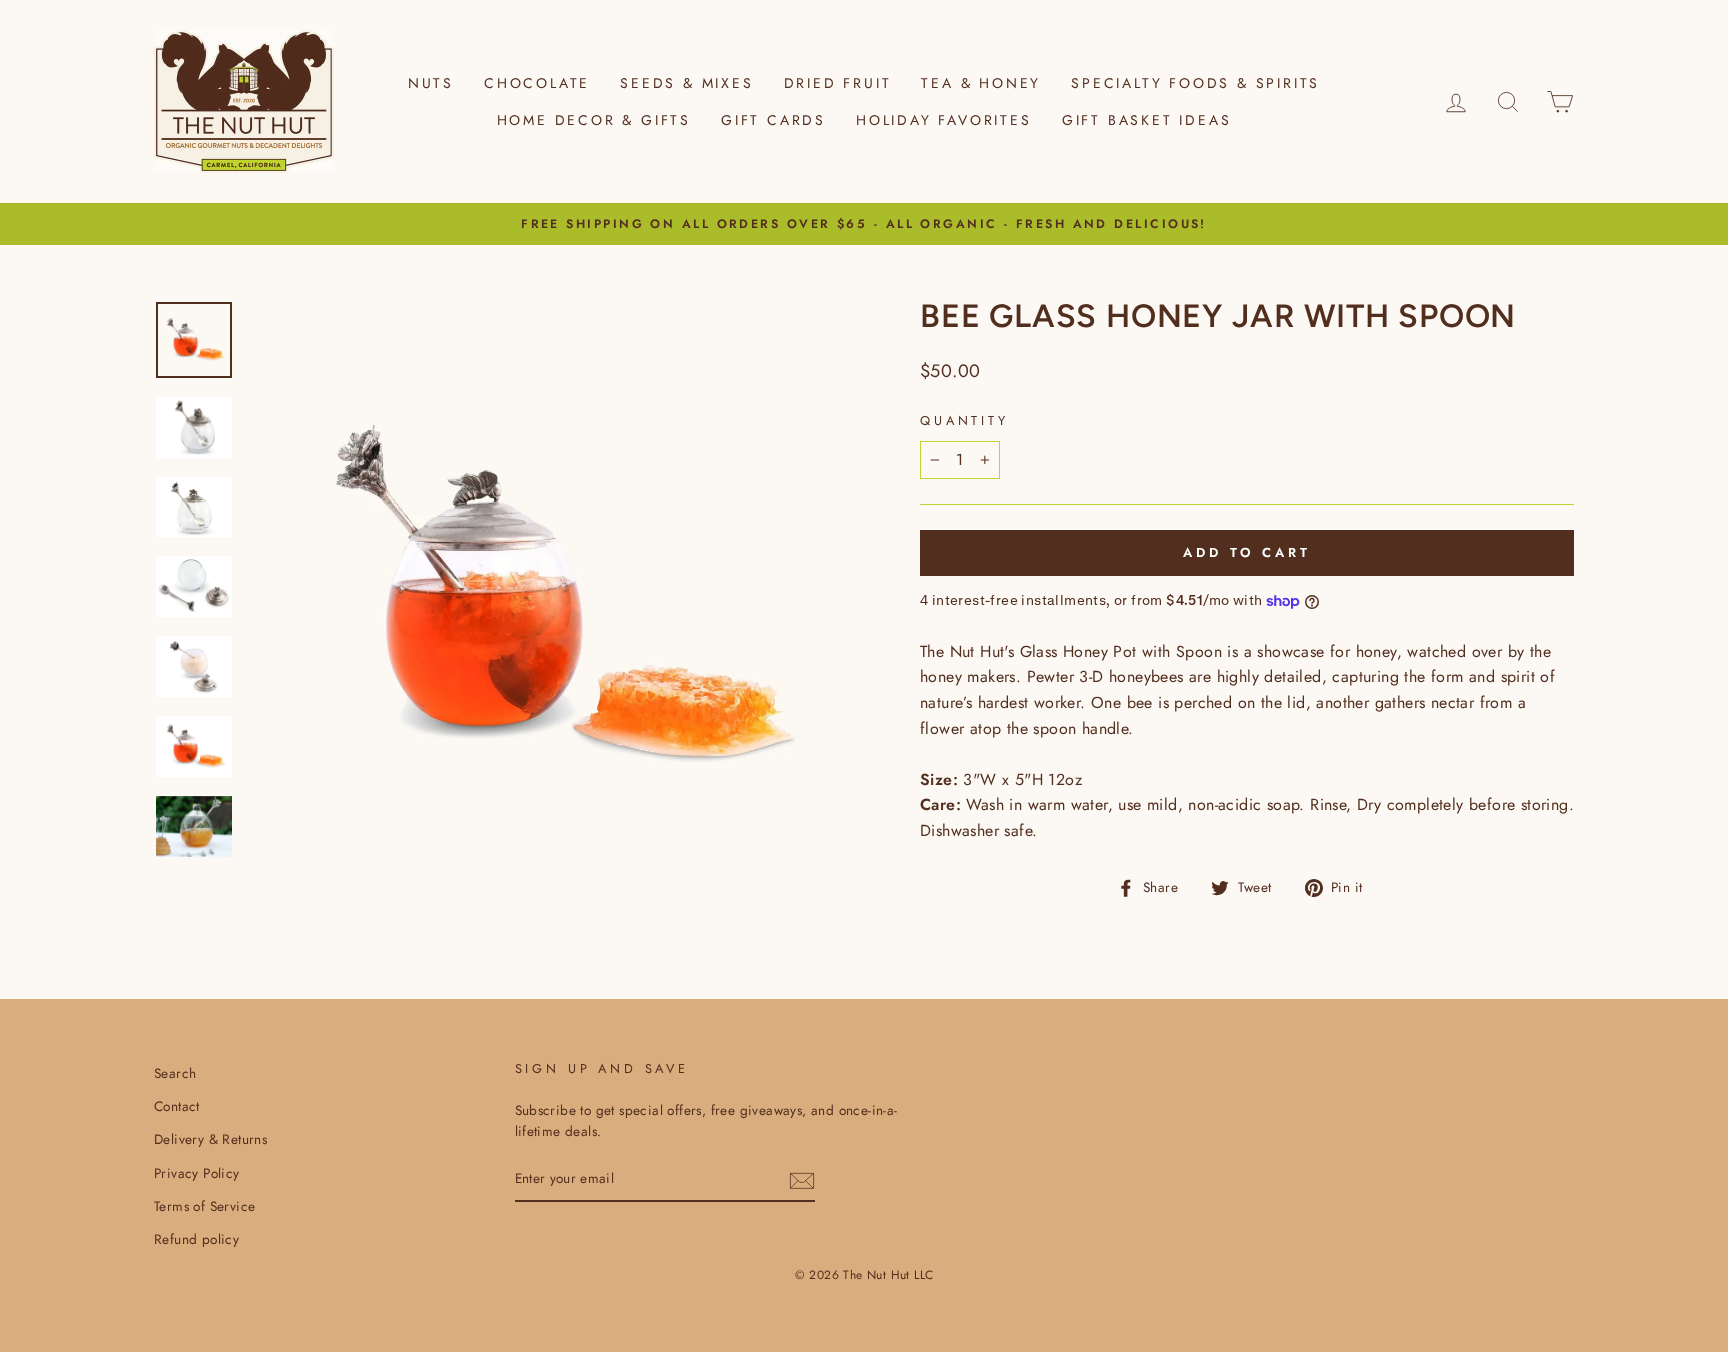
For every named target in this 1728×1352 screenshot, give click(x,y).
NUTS (431, 83)
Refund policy (196, 1239)
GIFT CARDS (773, 120)
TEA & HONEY (981, 83)
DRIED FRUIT (838, 83)
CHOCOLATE (537, 83)
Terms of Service (204, 1206)
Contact (177, 1106)
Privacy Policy (197, 1173)
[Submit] (802, 1180)
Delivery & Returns (210, 1139)
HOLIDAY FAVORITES (944, 120)
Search (175, 1073)
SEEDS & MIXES (686, 83)
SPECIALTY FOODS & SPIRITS (1195, 83)
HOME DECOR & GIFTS (594, 120)
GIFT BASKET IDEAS (1147, 120)
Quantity (964, 420)
